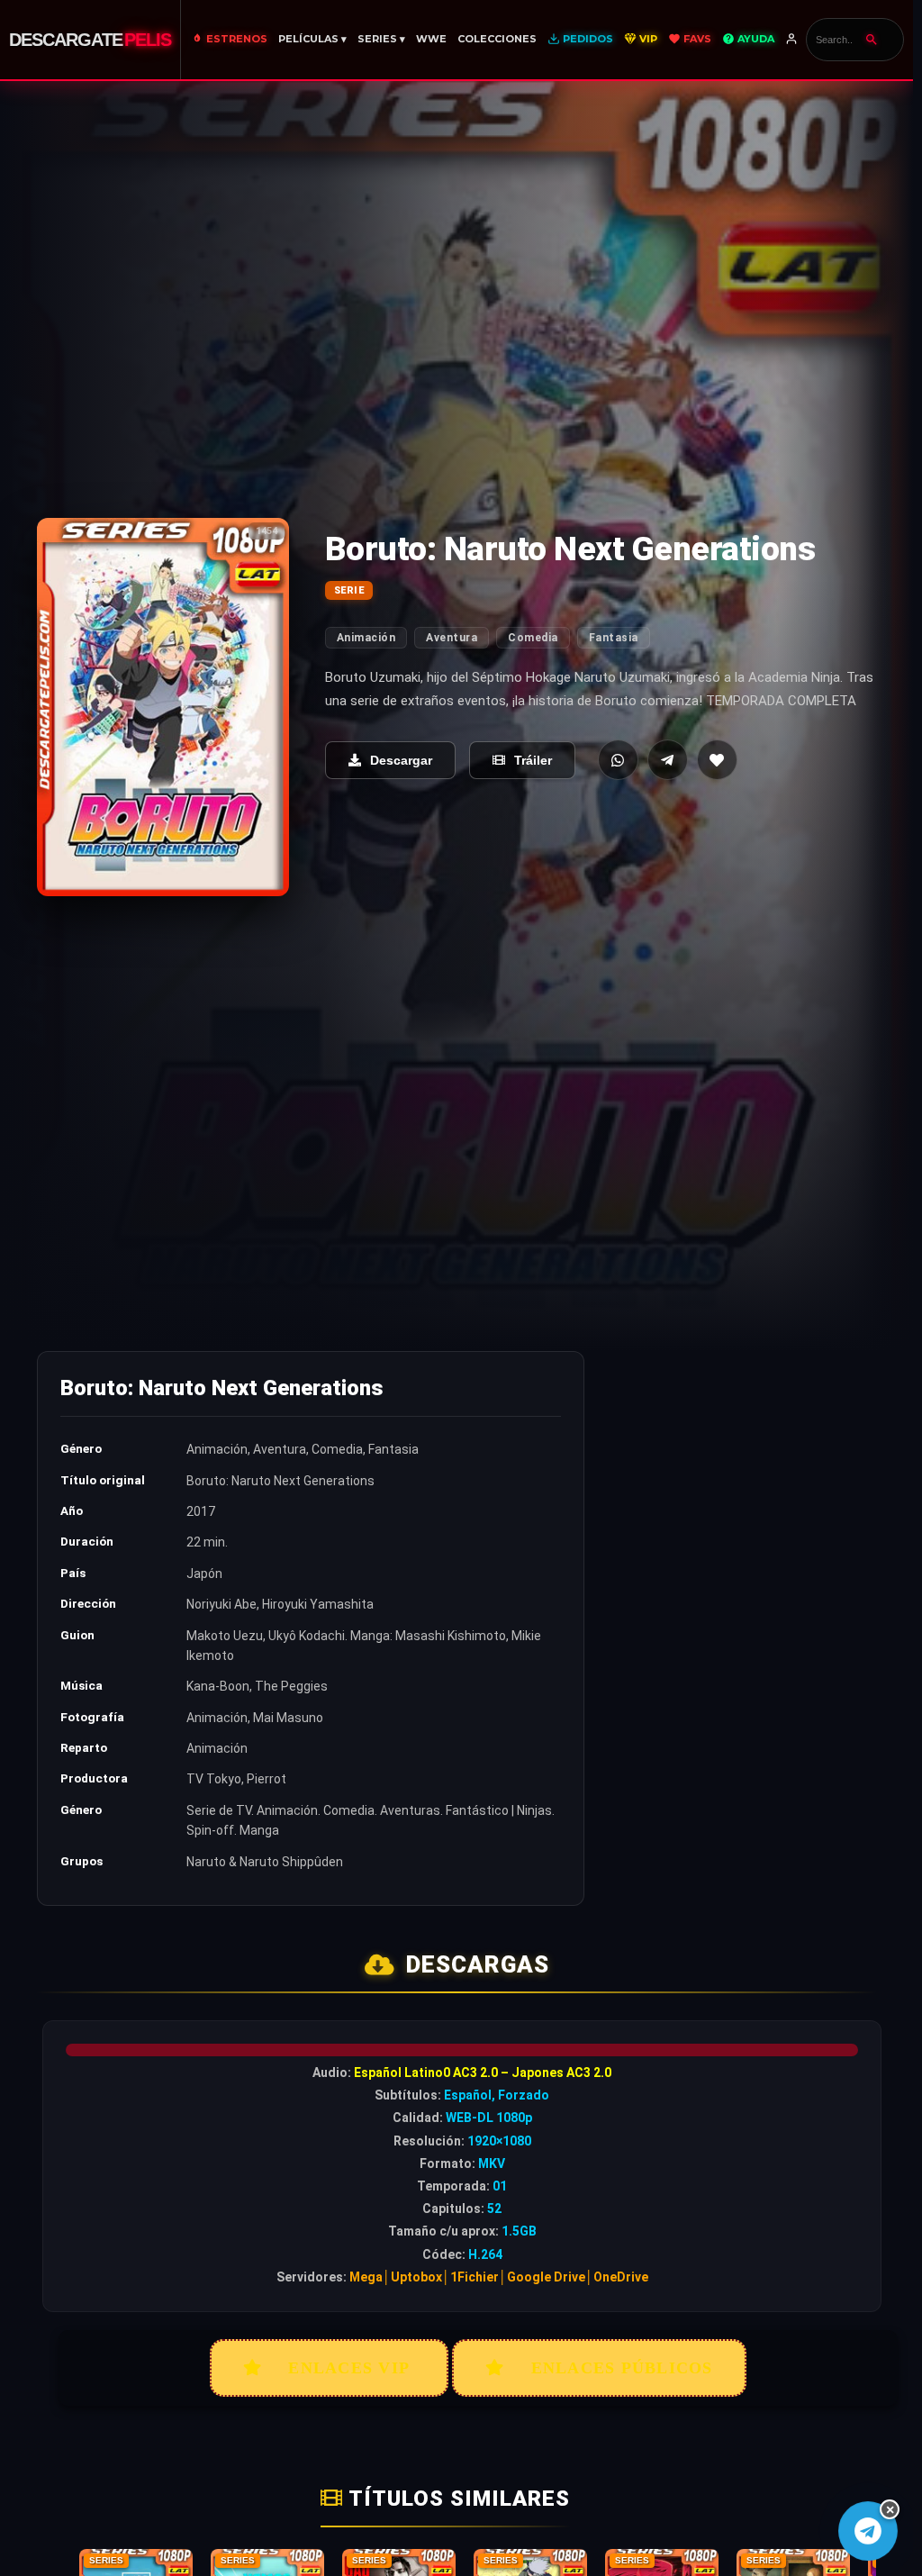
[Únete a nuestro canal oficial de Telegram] (868, 2531)
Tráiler (533, 760)
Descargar (401, 760)
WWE (431, 39)
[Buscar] (872, 40)
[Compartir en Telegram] (668, 760)
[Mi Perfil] (793, 40)
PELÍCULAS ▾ (312, 39)
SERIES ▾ (381, 39)
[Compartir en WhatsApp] (618, 760)
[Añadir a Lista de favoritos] (717, 760)
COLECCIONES (497, 39)
